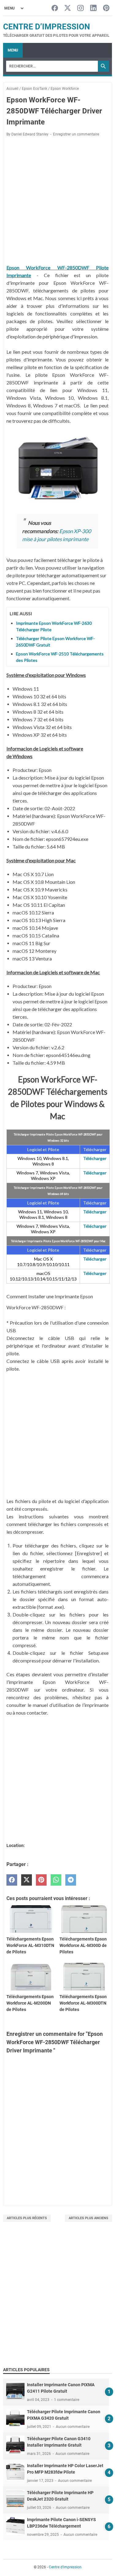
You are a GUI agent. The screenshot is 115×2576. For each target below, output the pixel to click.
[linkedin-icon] (93, 8)
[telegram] (71, 1880)
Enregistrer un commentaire (76, 134)
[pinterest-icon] (106, 8)
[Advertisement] (57, 2301)
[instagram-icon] (80, 8)
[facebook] (12, 1880)
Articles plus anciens (88, 2218)
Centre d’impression (46, 27)
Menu (13, 50)
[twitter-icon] (68, 8)
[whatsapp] (56, 1880)
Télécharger (95, 1158)
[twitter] (27, 1880)
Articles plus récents (27, 2218)
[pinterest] (41, 1880)
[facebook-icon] (55, 8)
